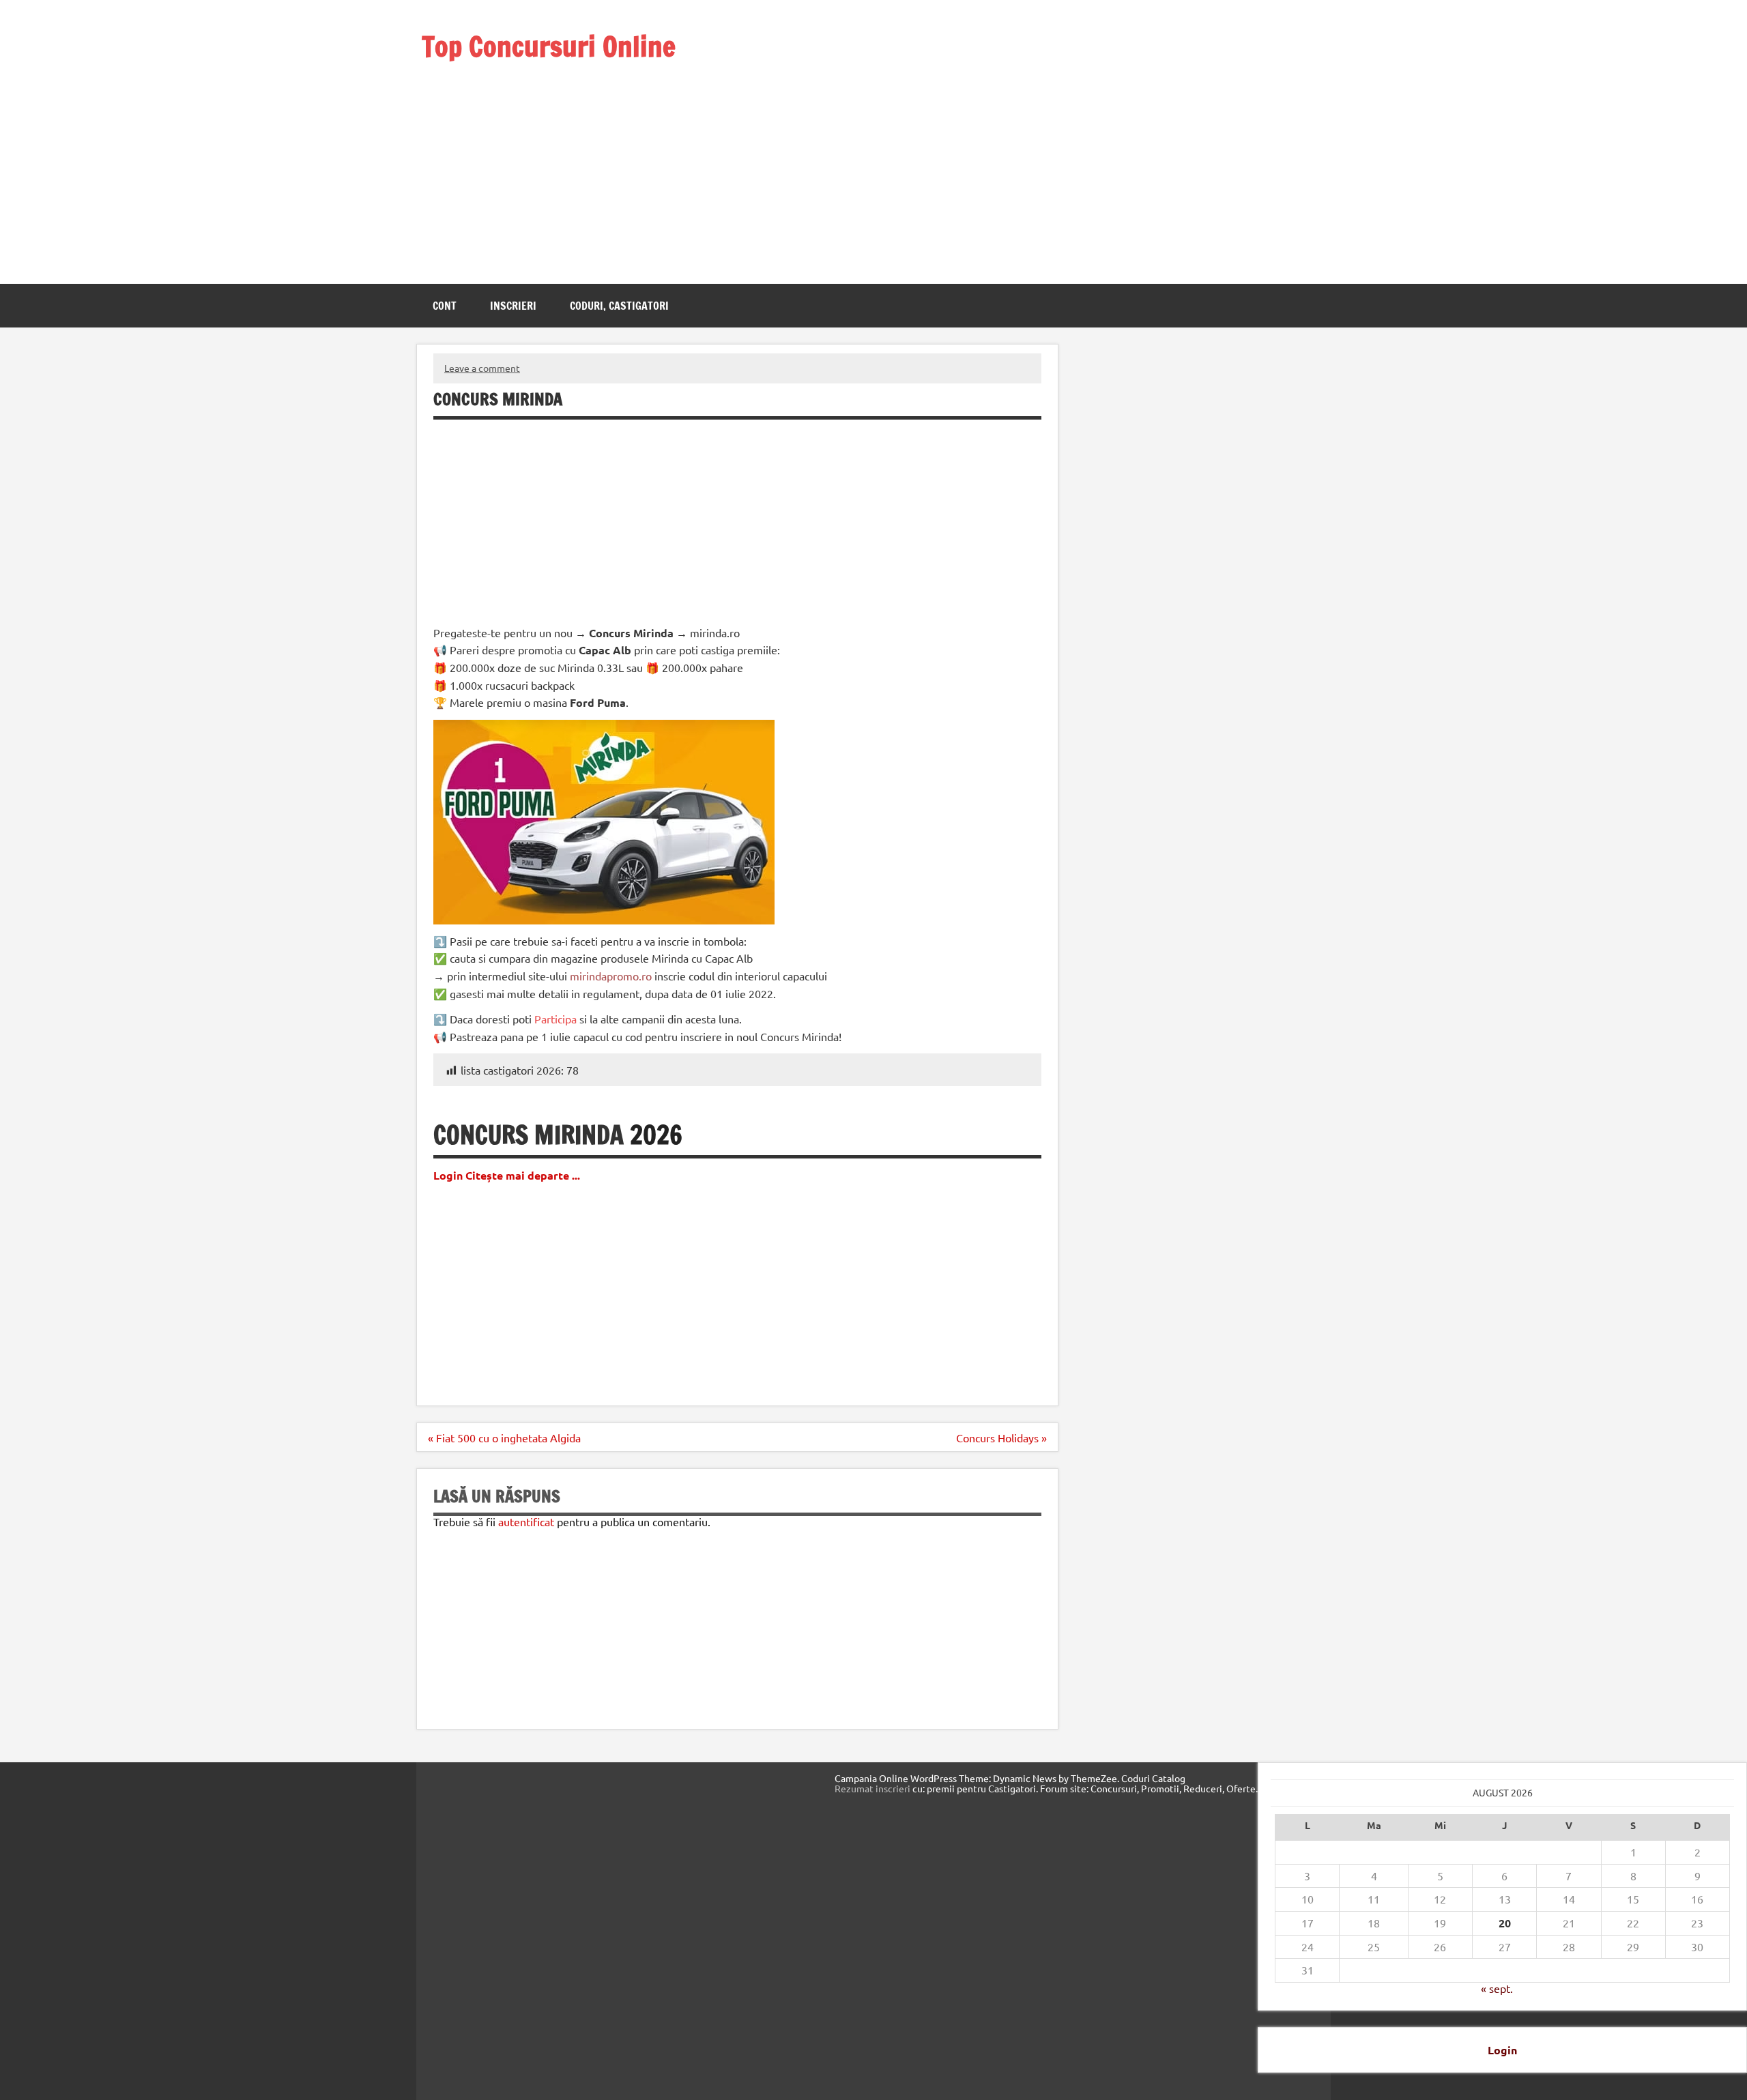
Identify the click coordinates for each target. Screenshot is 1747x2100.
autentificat (526, 1521)
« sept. (1497, 1988)
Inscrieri (513, 306)
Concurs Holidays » (1001, 1438)
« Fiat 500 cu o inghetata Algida (504, 1438)
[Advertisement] (567, 156)
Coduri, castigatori (619, 306)
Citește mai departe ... (523, 1175)
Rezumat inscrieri (872, 1788)
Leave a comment (482, 368)
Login (1502, 2050)
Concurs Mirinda (529, 1135)
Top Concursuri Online (549, 46)
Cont (445, 306)
